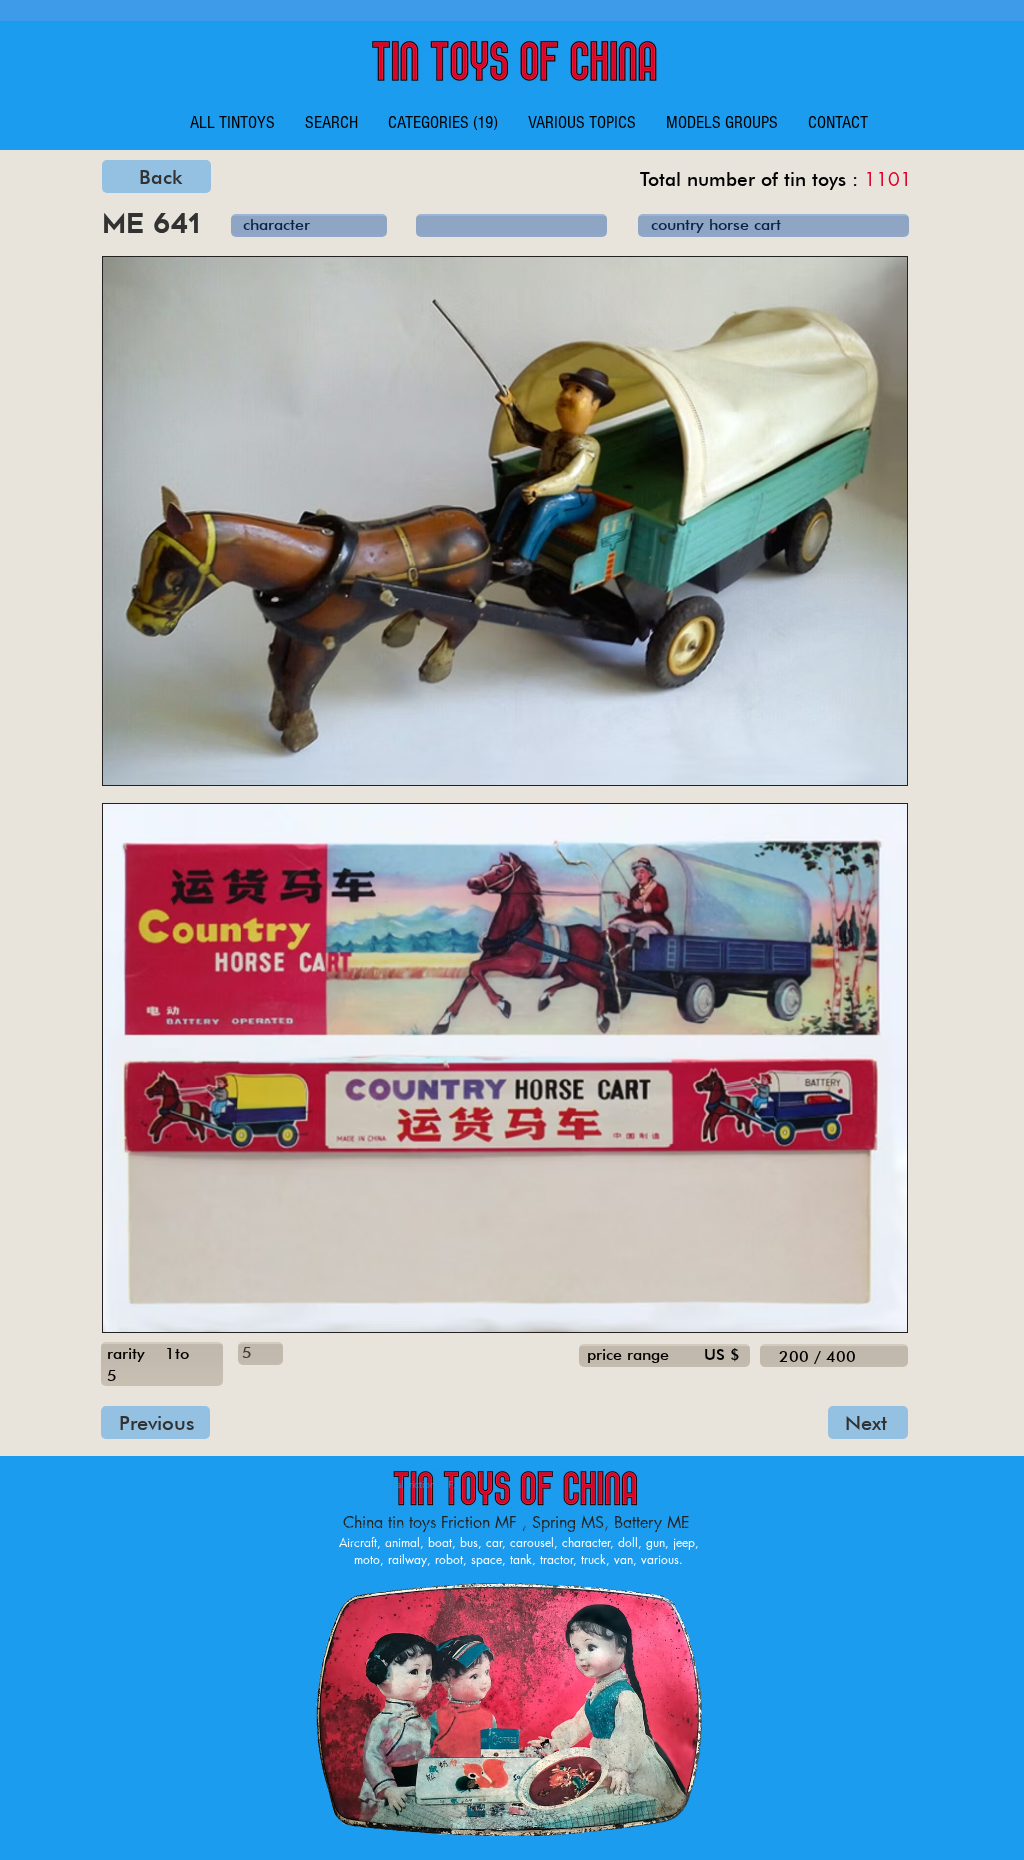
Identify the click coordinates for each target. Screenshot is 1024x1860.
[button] (443, 122)
